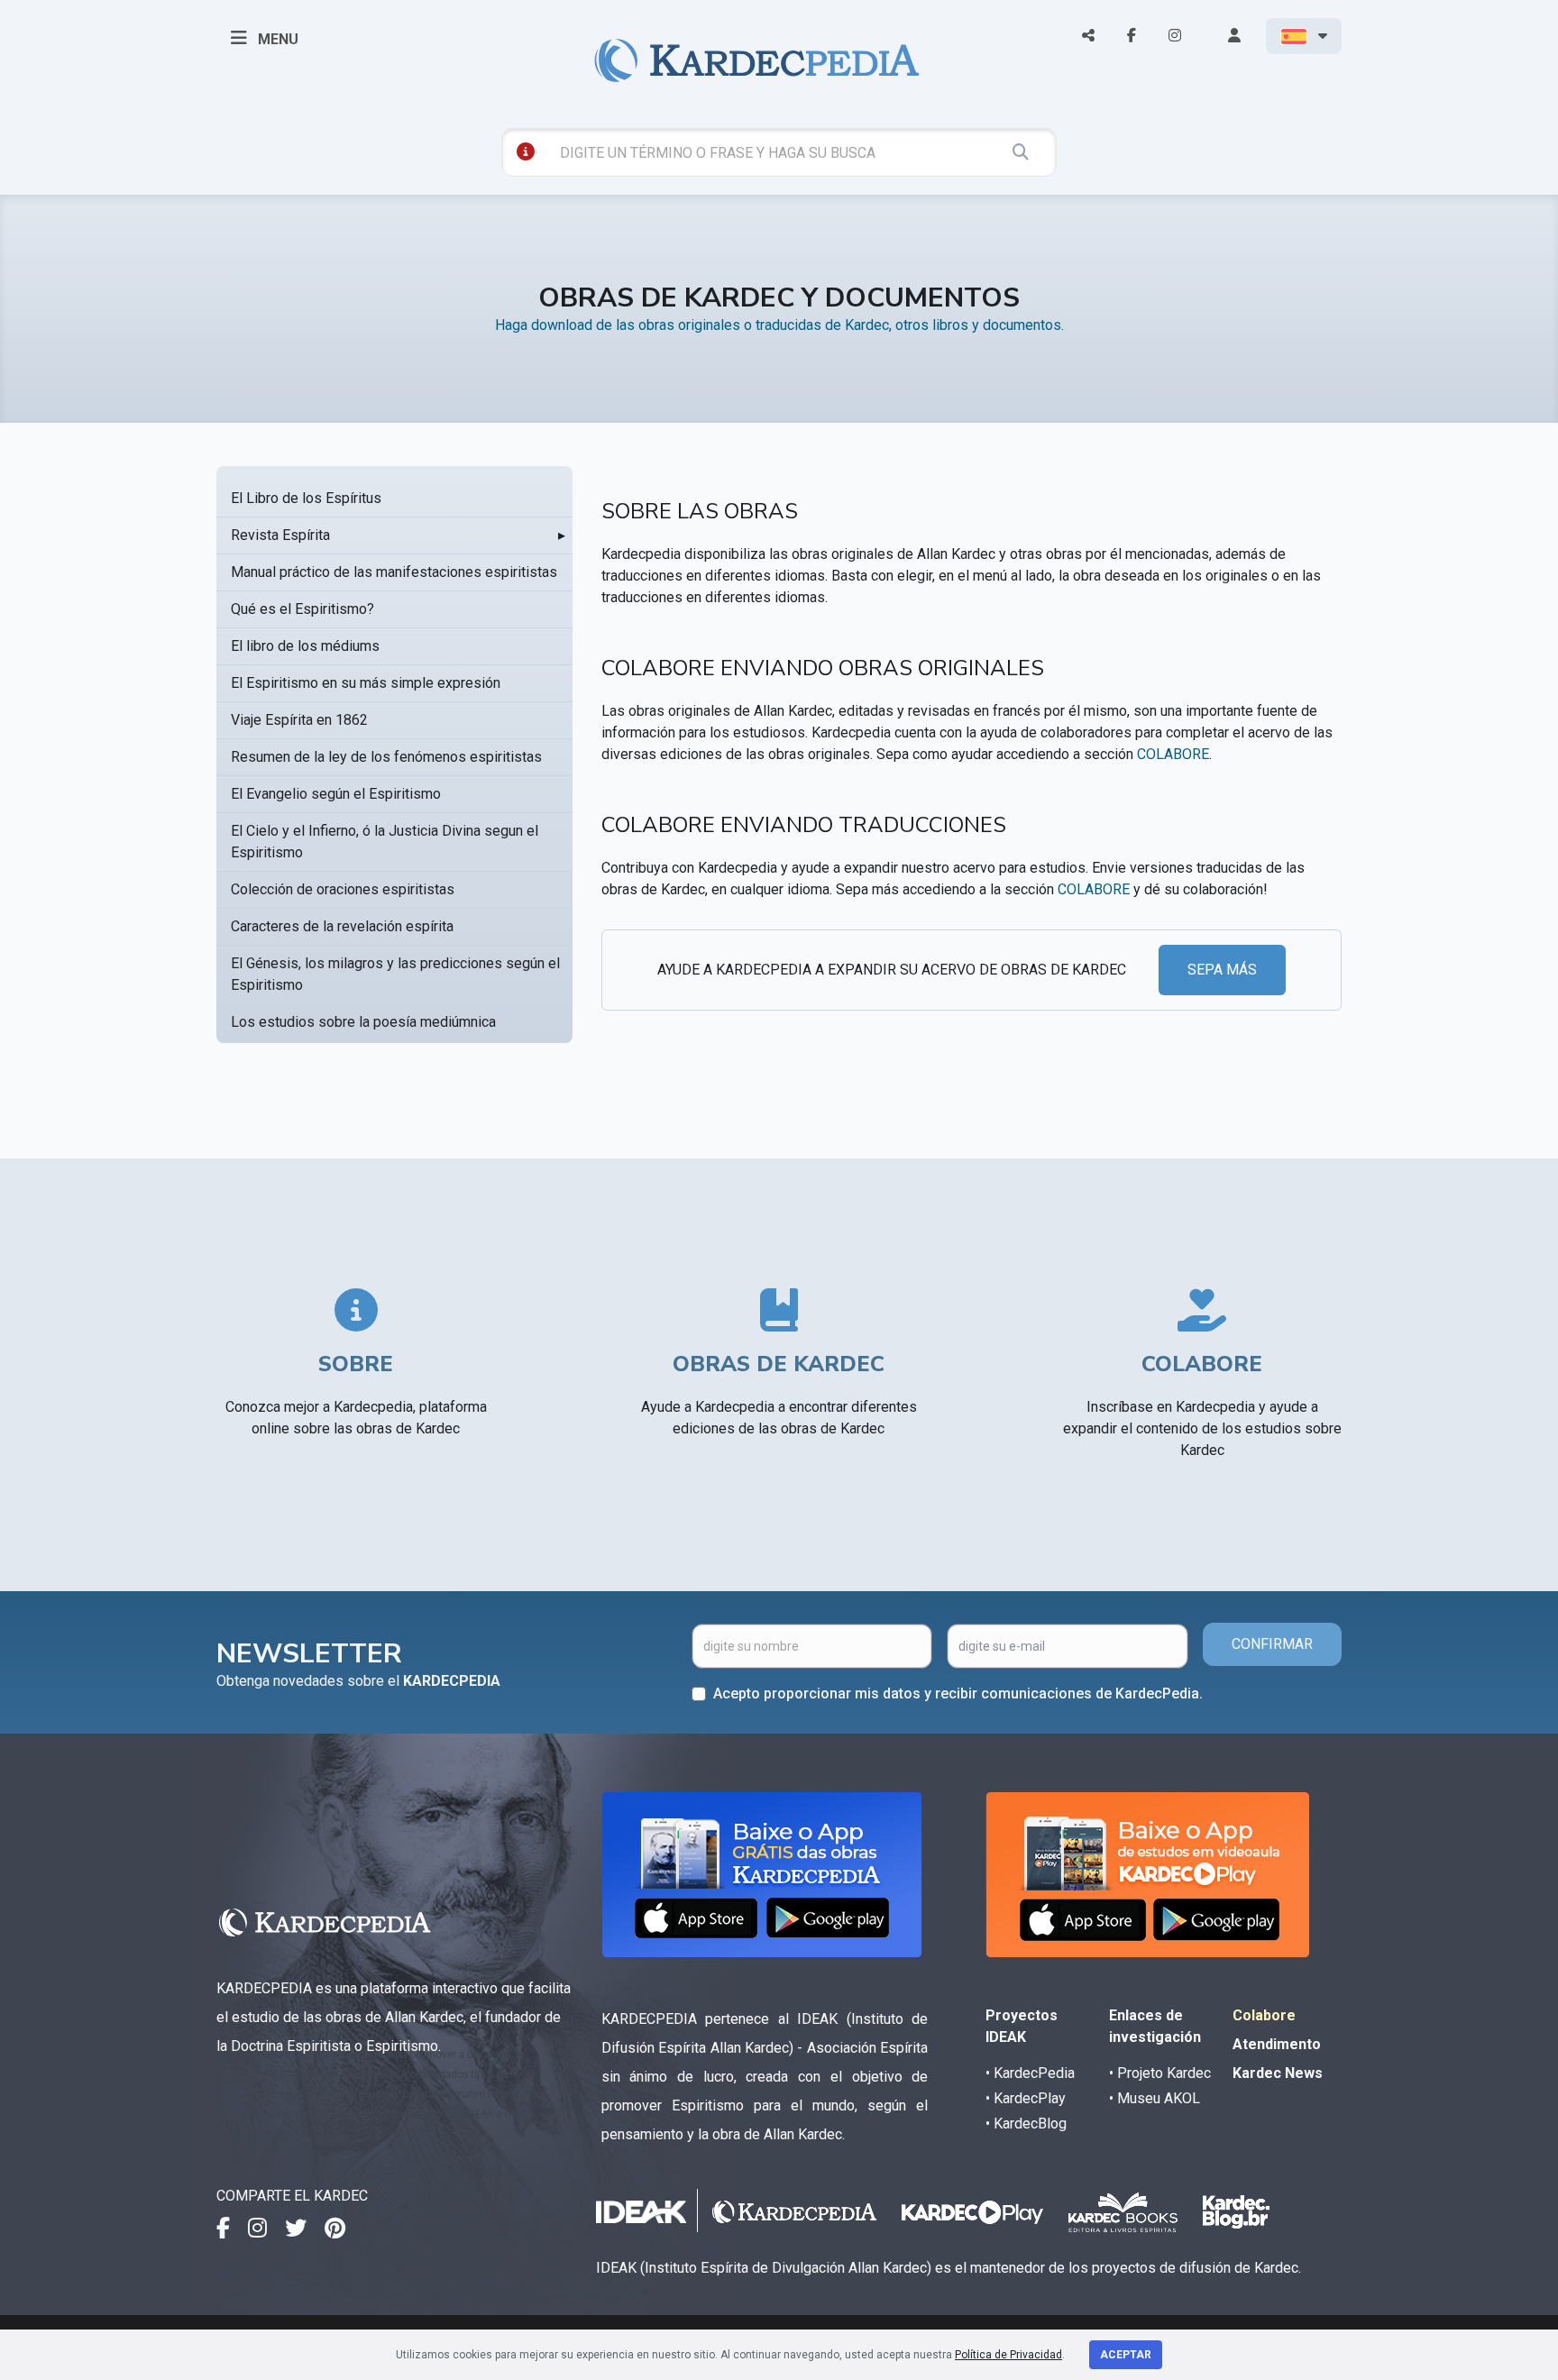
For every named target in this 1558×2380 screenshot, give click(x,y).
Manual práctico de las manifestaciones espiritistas (394, 572)
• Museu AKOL (1155, 2098)
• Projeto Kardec (1160, 2073)
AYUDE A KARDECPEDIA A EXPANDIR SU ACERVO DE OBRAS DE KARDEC (892, 970)
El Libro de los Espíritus (306, 498)
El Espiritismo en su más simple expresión (366, 683)
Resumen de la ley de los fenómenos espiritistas (386, 757)
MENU (276, 39)
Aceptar (1126, 2355)
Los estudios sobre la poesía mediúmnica (363, 1022)
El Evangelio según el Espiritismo (336, 794)
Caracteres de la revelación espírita (342, 926)
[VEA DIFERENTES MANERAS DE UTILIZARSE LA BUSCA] (526, 151)
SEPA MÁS (1222, 970)
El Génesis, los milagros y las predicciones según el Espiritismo (395, 974)
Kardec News (1278, 2073)
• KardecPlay (1026, 2098)
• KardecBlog (1026, 2124)
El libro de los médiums (305, 646)
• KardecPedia (1030, 2073)
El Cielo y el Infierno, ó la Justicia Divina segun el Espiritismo (385, 842)
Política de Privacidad (1008, 2355)
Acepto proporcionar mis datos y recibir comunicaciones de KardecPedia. (958, 1693)
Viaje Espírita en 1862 (299, 720)
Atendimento (1277, 2044)
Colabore (1264, 2015)
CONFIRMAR (1272, 1644)
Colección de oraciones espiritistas (343, 889)
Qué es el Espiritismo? (302, 609)
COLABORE (1173, 754)
